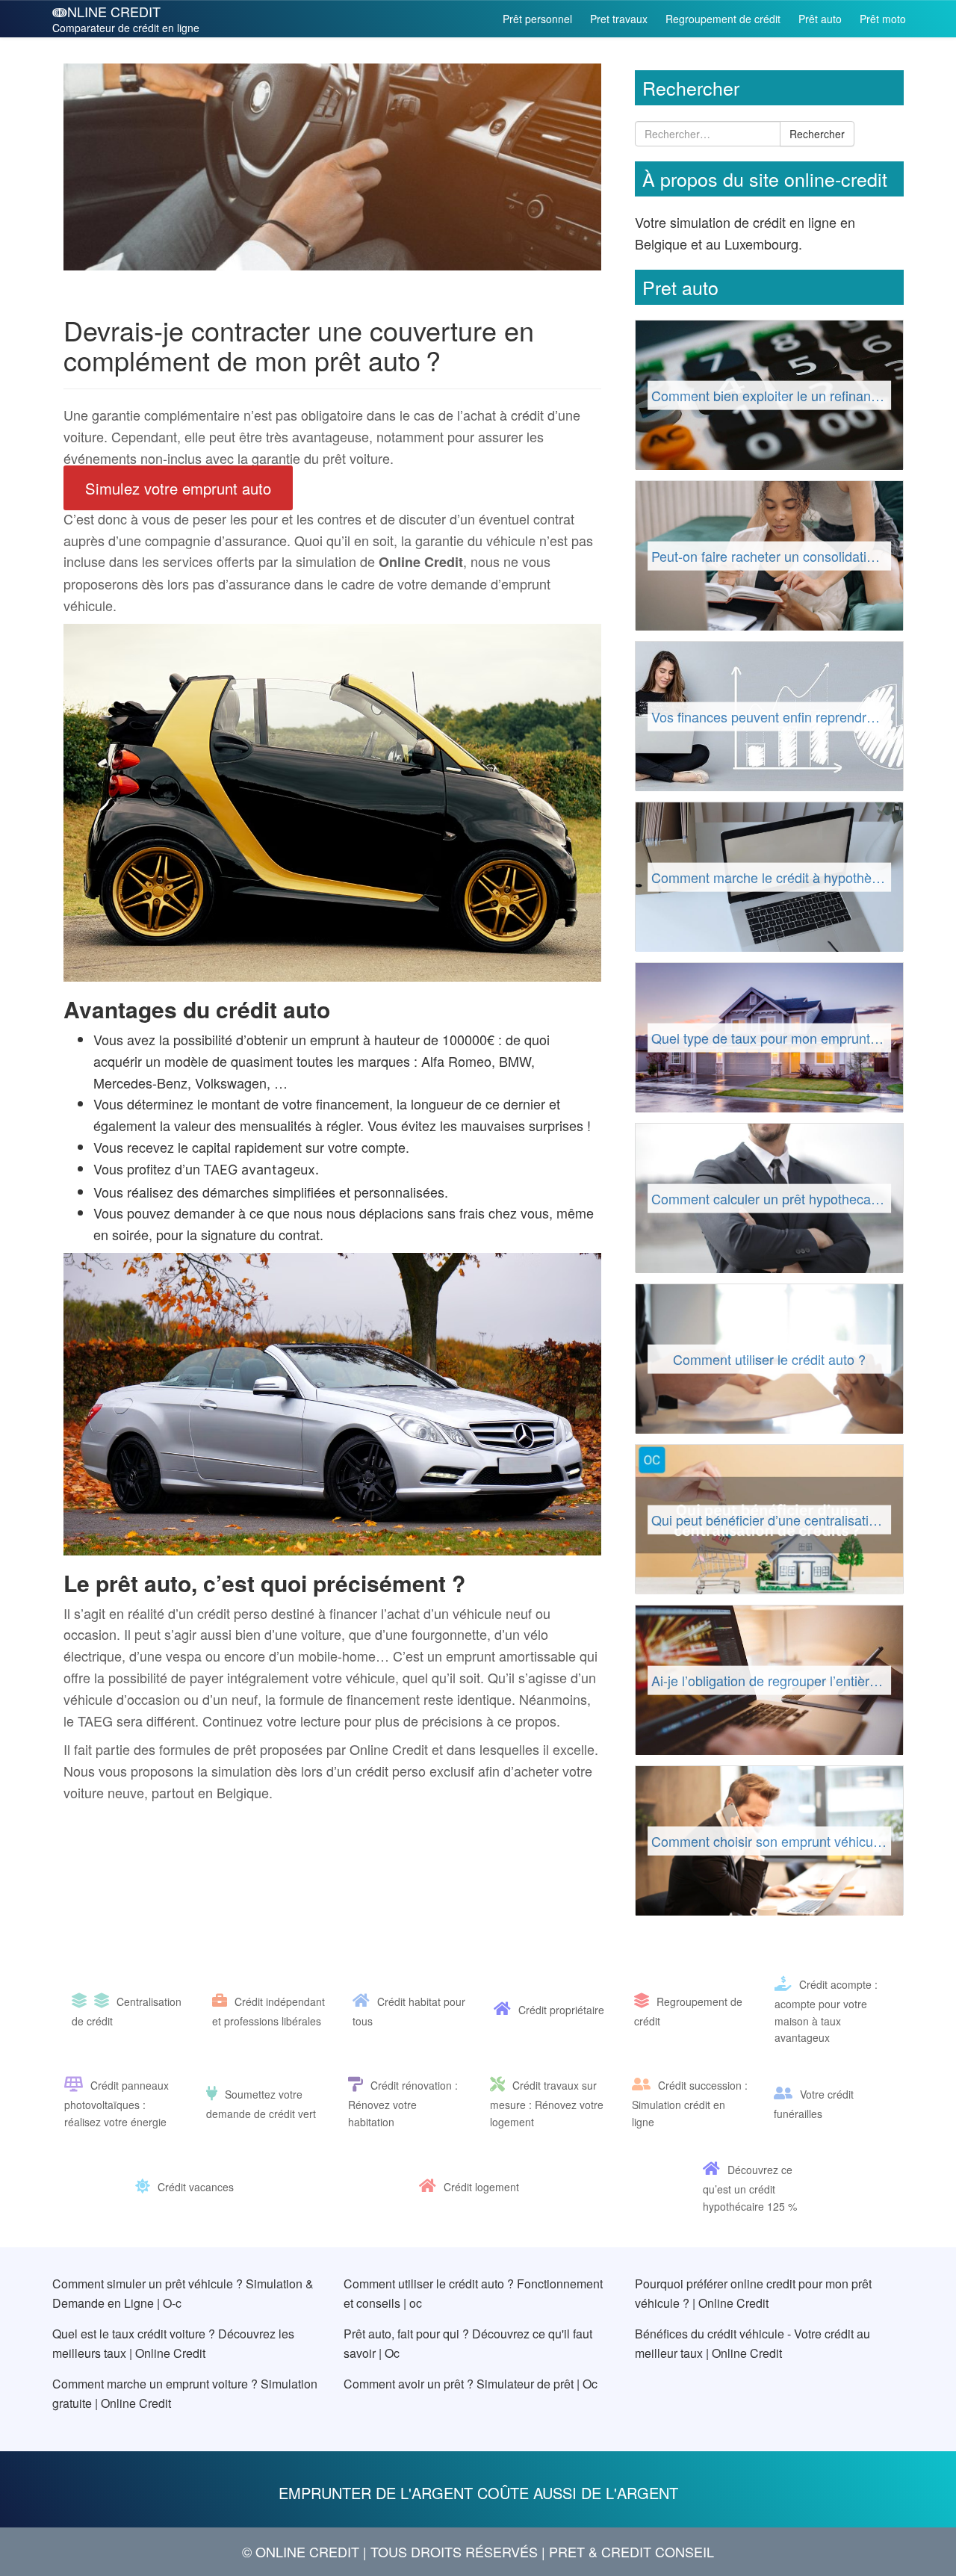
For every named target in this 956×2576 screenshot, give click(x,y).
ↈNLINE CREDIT (126, 18)
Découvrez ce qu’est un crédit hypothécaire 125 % (750, 2188)
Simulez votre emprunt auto (178, 488)
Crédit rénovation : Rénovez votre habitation (403, 2103)
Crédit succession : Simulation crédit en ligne (690, 2103)
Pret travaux (619, 19)
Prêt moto (883, 19)
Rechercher (817, 134)
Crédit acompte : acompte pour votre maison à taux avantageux (826, 2011)
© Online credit (301, 2551)
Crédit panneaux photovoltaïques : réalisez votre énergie (117, 2103)
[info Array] (83, 2001)
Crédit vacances (196, 2187)
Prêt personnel (537, 19)
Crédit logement (481, 2187)
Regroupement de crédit (723, 19)
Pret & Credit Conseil (631, 2551)
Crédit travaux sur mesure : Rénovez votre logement (547, 2103)
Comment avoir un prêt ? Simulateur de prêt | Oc (471, 2384)
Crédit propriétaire (561, 2010)
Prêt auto (820, 19)
